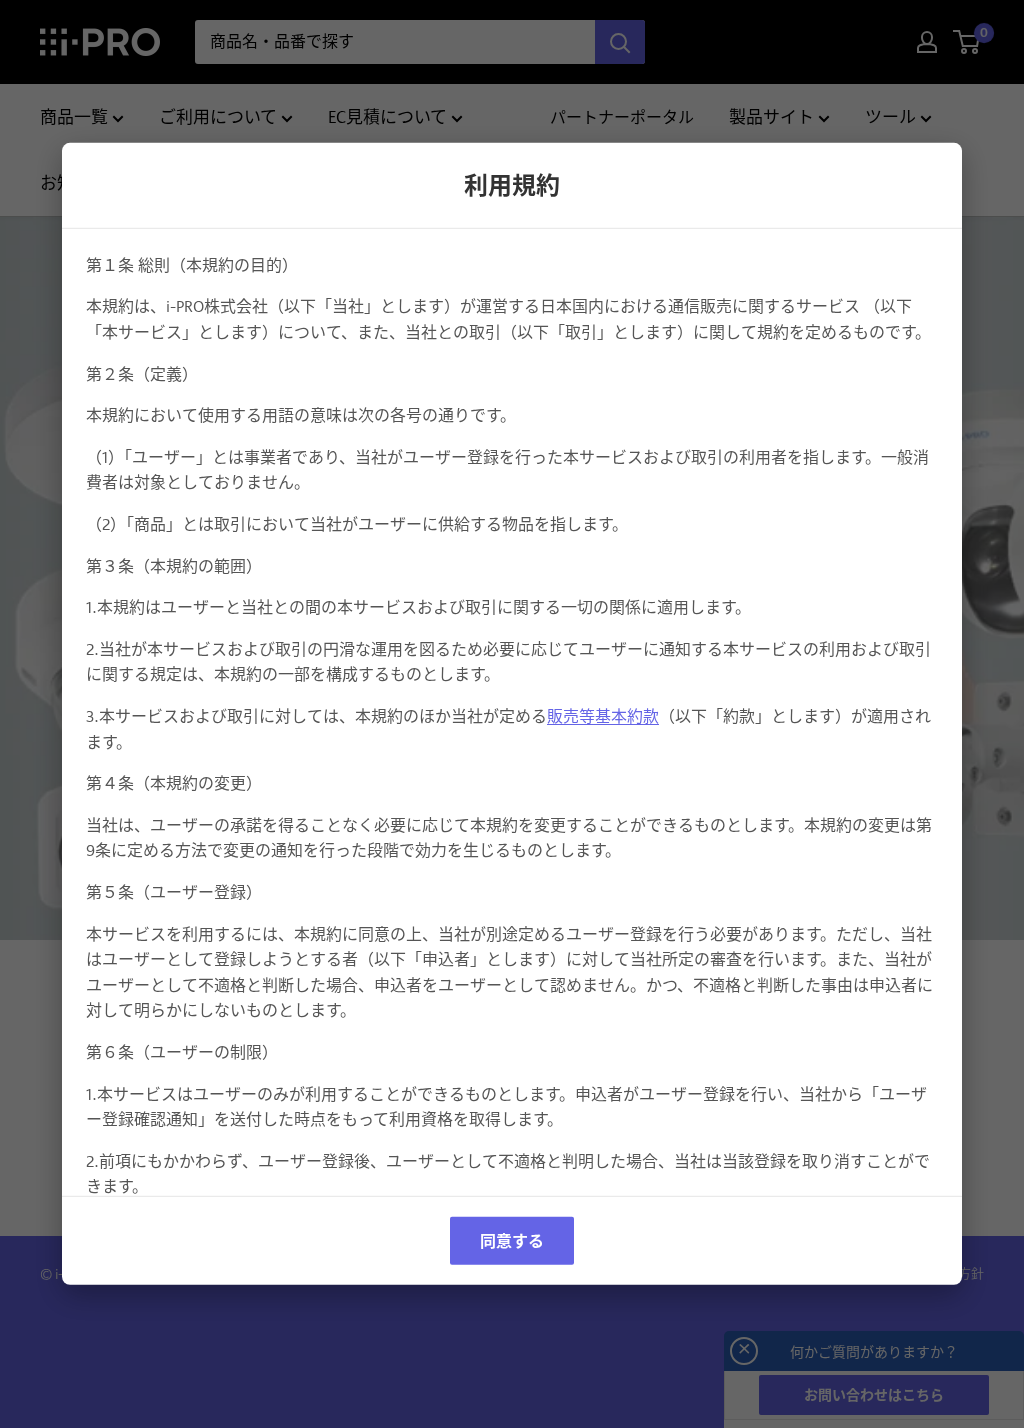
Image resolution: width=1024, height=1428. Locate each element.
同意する (512, 1241)
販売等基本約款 (603, 716)
